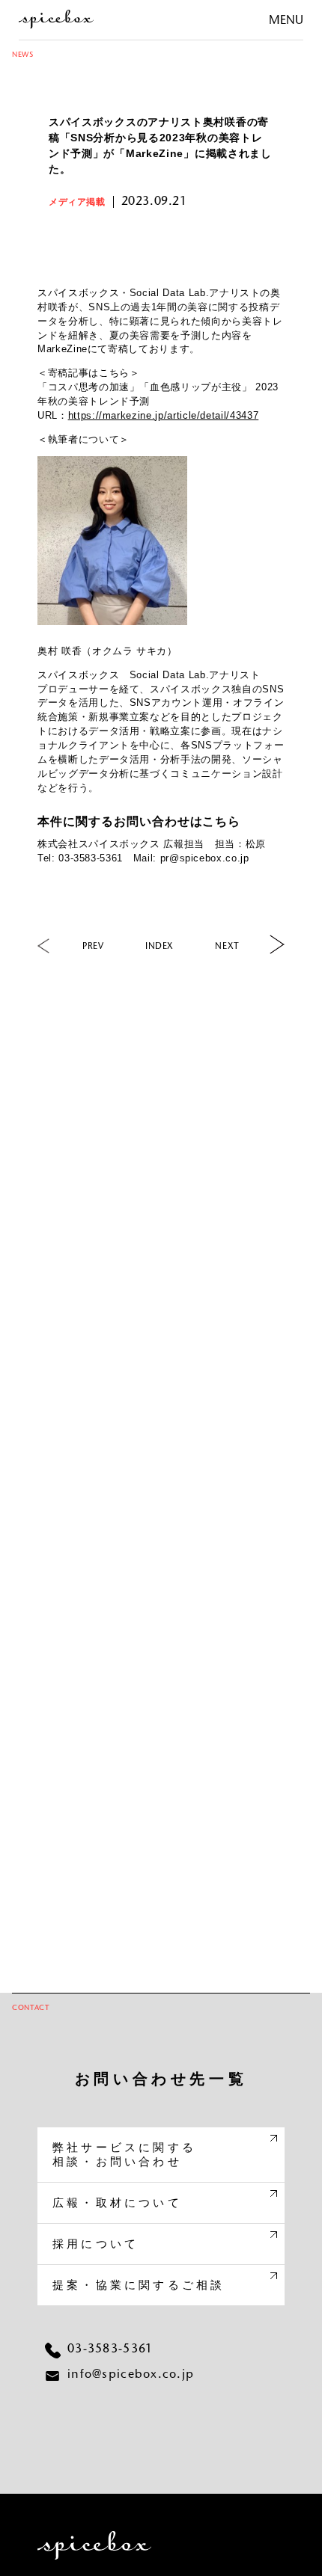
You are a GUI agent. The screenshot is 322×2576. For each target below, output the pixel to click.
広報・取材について (117, 2202)
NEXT (227, 947)
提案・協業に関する (139, 2285)
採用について (95, 2244)
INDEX (160, 947)
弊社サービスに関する (124, 2155)
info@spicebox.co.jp (131, 2375)
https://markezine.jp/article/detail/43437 (164, 415)
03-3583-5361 (110, 2349)
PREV (93, 947)
